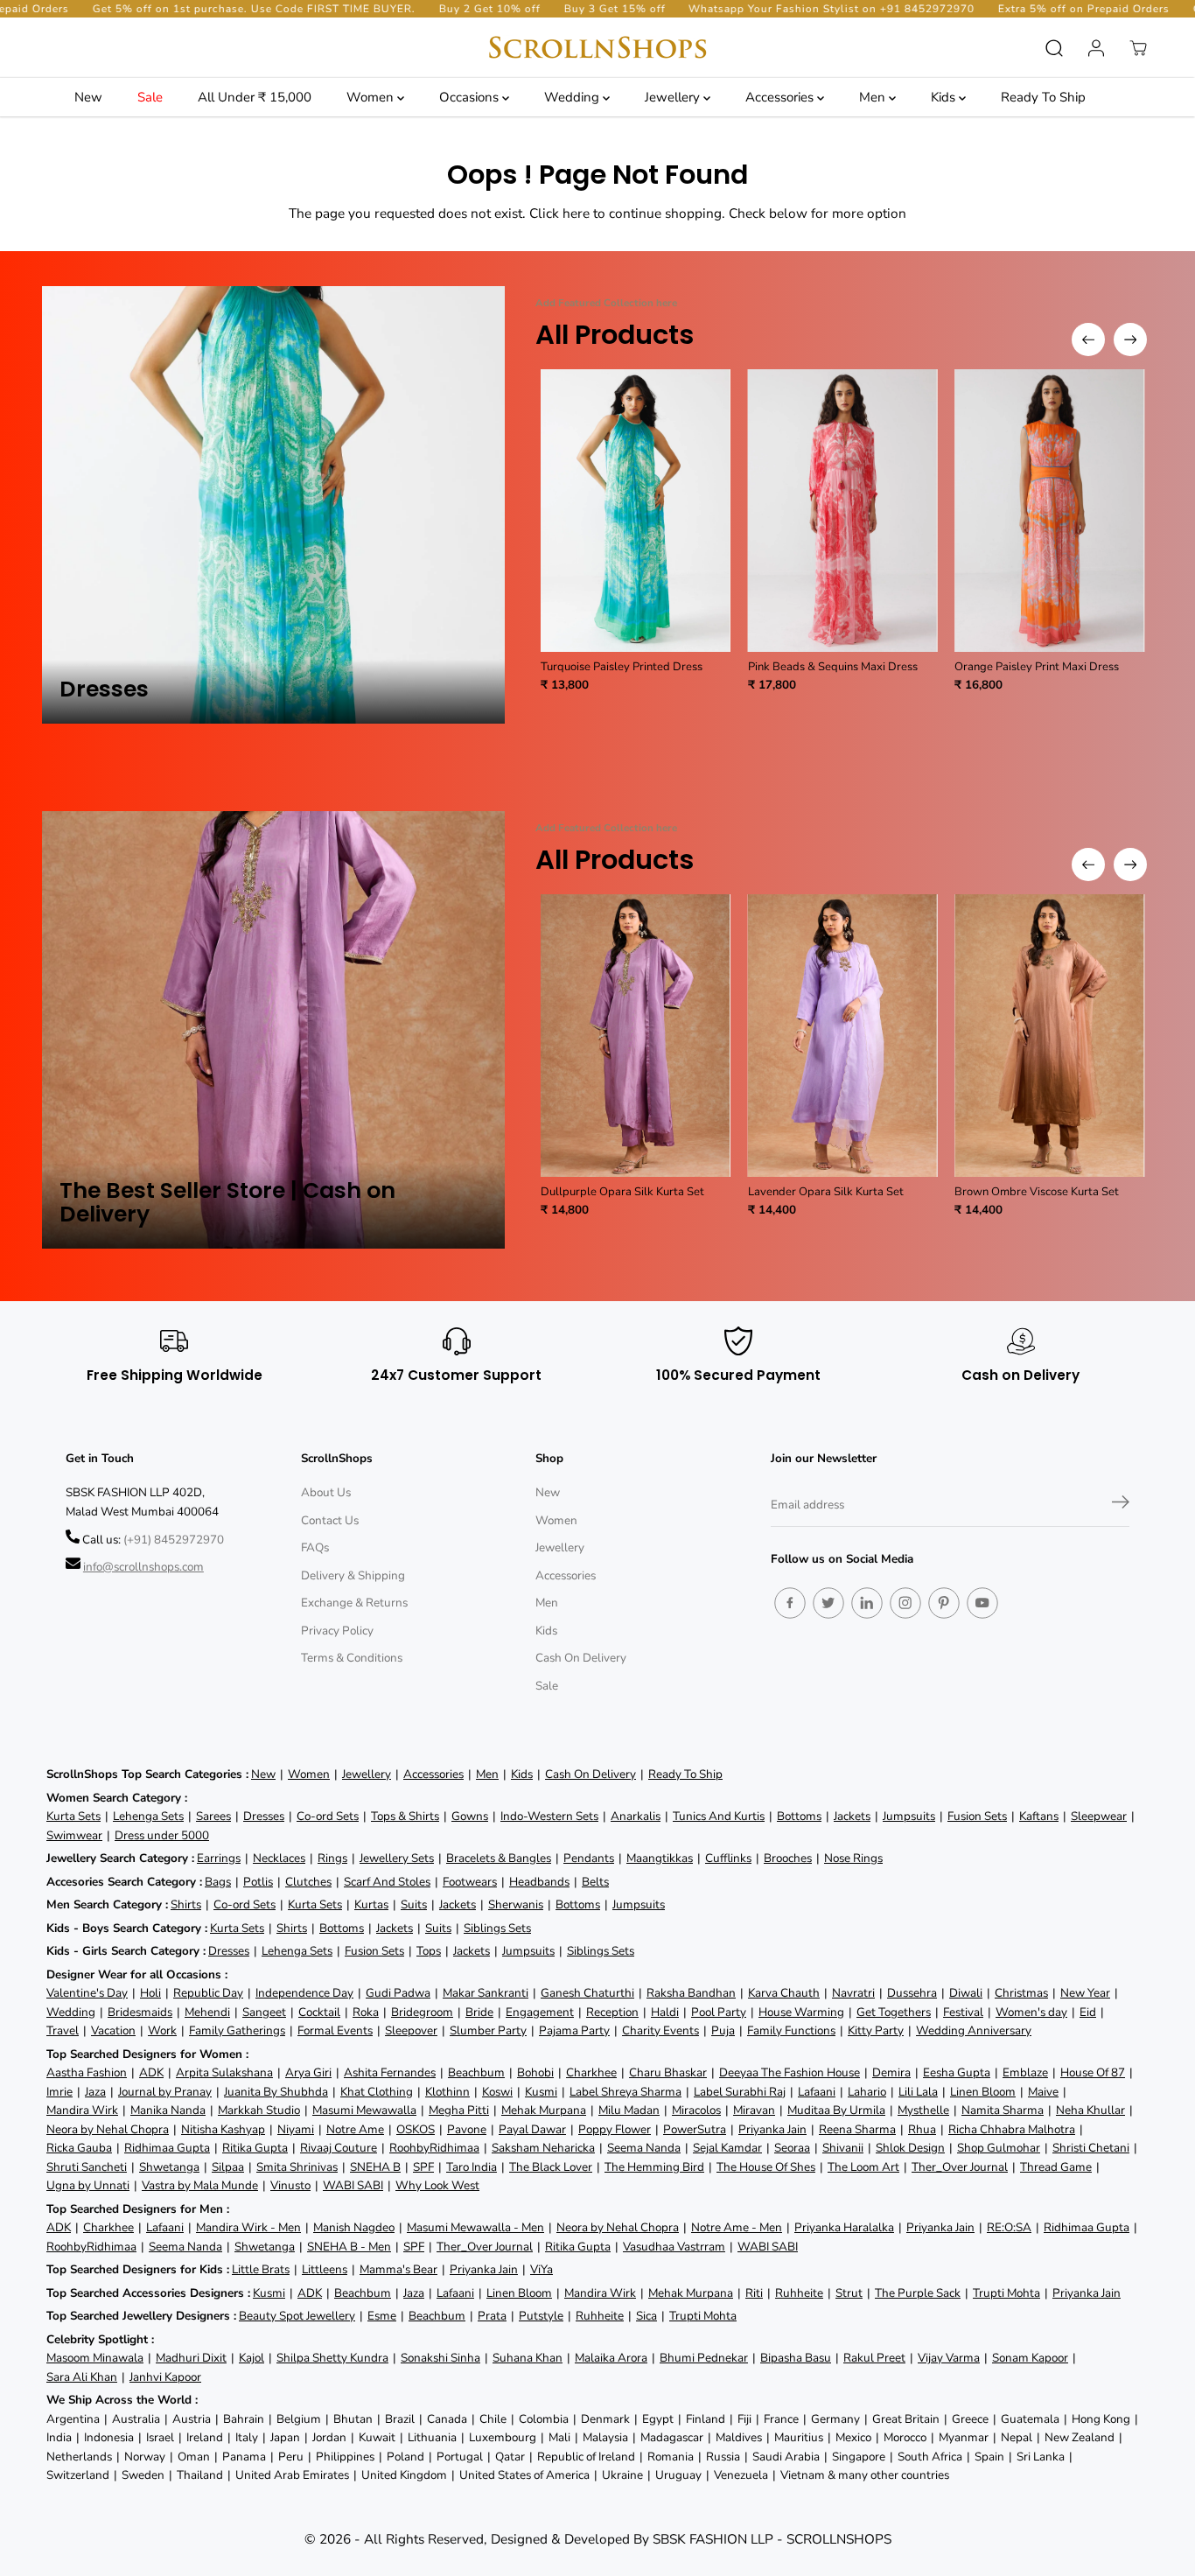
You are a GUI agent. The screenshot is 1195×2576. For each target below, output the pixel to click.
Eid (1088, 2012)
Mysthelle (923, 2110)
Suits (414, 1904)
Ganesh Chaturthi (587, 1993)
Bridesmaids (140, 2012)
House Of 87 (1093, 2072)
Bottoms (799, 1816)
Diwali (966, 1993)
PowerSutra (695, 2129)
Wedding (573, 97)
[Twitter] (828, 1603)
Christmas (1021, 1993)
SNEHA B (375, 2167)
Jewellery (674, 97)
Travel (63, 2030)
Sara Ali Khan (82, 2377)
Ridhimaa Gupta (167, 2148)
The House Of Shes (766, 2167)
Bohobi (535, 2072)
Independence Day (304, 1993)
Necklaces (279, 1858)
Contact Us (330, 1520)
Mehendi (207, 2012)
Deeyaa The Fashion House (790, 2072)
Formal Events (335, 2030)
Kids (945, 97)
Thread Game (1056, 2167)
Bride (479, 2012)
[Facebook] (790, 1603)
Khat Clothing (377, 2092)
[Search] (1054, 48)
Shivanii (843, 2148)
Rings (332, 1858)
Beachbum (476, 2072)
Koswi (497, 2092)
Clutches (308, 1882)
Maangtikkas (660, 1858)
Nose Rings (853, 1858)
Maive (1043, 2092)
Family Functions (791, 2030)
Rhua (922, 2129)
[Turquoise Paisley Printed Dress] (636, 511)
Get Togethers (894, 2012)
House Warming (801, 2012)
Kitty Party (876, 2030)
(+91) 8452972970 (174, 1540)
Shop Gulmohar (999, 2148)
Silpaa (228, 2167)
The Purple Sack (918, 2293)
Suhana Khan (528, 2358)
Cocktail (319, 2012)
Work (162, 2030)
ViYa (542, 2269)
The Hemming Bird (654, 2167)
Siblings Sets (497, 1928)
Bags (218, 1882)
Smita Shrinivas (297, 2167)
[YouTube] (982, 1603)
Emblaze (1025, 2072)
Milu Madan (629, 2110)
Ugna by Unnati (88, 2185)
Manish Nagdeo (354, 2227)
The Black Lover (551, 2167)
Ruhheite (799, 2293)
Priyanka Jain (772, 2129)
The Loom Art (863, 2167)
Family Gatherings (237, 2030)
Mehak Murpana (544, 2110)
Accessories (781, 97)
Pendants (589, 1858)
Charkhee (591, 2072)
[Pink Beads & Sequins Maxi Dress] (843, 511)
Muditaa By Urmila (836, 2110)
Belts (595, 1882)
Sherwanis (516, 1904)
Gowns (470, 1816)
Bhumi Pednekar (704, 2358)
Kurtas (371, 1904)
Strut (849, 2293)
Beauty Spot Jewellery (297, 2316)
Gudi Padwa (398, 1993)
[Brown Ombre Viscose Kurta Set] (1049, 1036)
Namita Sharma (1003, 2110)
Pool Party (719, 2012)
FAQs (315, 1547)
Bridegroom (422, 2012)
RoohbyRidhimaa (434, 2148)
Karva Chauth (784, 1993)
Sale (150, 97)
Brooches (788, 1858)
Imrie (59, 2092)
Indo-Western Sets (549, 1816)
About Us (326, 1492)
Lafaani (817, 2092)
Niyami (296, 2129)
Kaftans (1039, 1816)
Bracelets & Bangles (499, 1858)
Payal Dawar (532, 2129)
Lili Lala (918, 2092)
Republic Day (208, 1993)
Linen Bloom (983, 2092)
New (88, 97)
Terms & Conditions (352, 1658)
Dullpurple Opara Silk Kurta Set (622, 1192)
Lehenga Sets (148, 1816)
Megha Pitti (459, 2110)
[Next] (1130, 339)
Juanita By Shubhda (276, 2092)
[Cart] (1138, 48)
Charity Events (660, 2030)
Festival (963, 2012)
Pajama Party (574, 2030)
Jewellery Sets (397, 1858)
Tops (429, 1951)
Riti (754, 2293)
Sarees (213, 1816)
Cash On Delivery (581, 1658)
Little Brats (261, 2269)
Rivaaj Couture (339, 2148)
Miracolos (696, 2110)
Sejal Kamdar (727, 2148)
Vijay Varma (949, 2358)
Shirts (186, 1904)
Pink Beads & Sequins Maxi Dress (833, 667)
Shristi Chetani (1091, 2148)
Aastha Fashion (87, 2072)
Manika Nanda (168, 2110)
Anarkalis (636, 1816)
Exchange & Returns (354, 1603)
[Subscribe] (1121, 1505)
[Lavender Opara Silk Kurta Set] (843, 1036)
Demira (891, 2072)
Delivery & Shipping (353, 1575)
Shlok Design (910, 2148)
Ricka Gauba (79, 2148)
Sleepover (411, 2030)
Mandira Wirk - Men (248, 2227)
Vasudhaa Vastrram (674, 2247)
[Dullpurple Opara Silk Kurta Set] (636, 1036)
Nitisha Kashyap (223, 2129)
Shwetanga (169, 2167)
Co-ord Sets (328, 1816)
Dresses (264, 1816)
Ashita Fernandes (390, 2072)
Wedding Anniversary (974, 2030)
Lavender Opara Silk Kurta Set (826, 1192)
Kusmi (541, 2092)
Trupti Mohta (1006, 2293)
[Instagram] (905, 1603)
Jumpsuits (909, 1816)
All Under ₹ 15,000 (255, 97)
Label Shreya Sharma (625, 2092)
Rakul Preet (874, 2358)
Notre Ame (355, 2129)
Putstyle (541, 2316)
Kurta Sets (73, 1816)
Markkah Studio (259, 2110)
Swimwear (74, 1835)
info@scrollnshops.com (143, 1567)
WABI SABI (353, 2185)
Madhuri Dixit (191, 2358)
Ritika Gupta (255, 2148)
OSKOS (416, 2129)
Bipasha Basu (796, 2358)
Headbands (539, 1882)
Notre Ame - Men (737, 2227)
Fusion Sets (977, 1816)
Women (372, 97)
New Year (1085, 1993)
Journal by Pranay (165, 2092)
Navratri (853, 1993)
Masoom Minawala (95, 2358)
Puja (723, 2030)
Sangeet (264, 2012)
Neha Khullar (1090, 2110)
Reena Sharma (857, 2129)
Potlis (258, 1882)
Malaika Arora (611, 2358)
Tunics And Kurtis (719, 1816)
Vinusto (290, 2185)
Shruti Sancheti (87, 2167)
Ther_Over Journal (960, 2167)
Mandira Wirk (82, 2110)
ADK (151, 2072)
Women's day (1031, 2012)
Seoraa (792, 2148)
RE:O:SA (1009, 2227)
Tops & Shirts (405, 1816)
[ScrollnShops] (597, 48)
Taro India (472, 2167)
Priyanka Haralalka (844, 2227)
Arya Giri (308, 2072)
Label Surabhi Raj (740, 2092)
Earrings (219, 1858)
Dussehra (912, 1993)
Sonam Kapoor (1030, 2358)
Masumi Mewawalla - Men (475, 2227)
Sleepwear (1099, 1816)
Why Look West (437, 2185)
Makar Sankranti (486, 1993)
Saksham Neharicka (543, 2148)
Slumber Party (488, 2030)
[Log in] (1096, 48)
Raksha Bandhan (691, 1993)
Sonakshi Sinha (440, 2358)
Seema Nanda (644, 2148)
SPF (423, 2167)
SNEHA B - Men (349, 2247)
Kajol (252, 2358)
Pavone (467, 2129)
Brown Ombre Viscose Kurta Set (1037, 1192)
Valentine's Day (87, 1993)
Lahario (867, 2092)
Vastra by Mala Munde (200, 2185)
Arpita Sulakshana (224, 2072)
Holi (150, 1993)
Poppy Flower (615, 2129)
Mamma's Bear (398, 2269)
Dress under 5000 (162, 1835)
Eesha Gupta (957, 2072)
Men (874, 97)
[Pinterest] (944, 1603)
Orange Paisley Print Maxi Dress (1037, 667)
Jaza (95, 2092)
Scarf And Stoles (387, 1882)
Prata (492, 2316)
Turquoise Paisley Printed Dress (622, 667)
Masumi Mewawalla (364, 2110)
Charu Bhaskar (668, 2072)
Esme (382, 2316)
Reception (612, 2012)
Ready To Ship (1043, 97)
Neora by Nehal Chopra (108, 2129)
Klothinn (447, 2092)
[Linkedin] (867, 1603)
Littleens (325, 2269)
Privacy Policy (337, 1631)
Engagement (540, 2012)
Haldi (665, 2012)
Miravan (754, 2110)
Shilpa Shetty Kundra (332, 2358)
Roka (366, 2012)
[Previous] (1088, 339)
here (576, 213)
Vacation (113, 2030)
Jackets (852, 1816)
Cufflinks (728, 1858)
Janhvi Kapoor (165, 2377)
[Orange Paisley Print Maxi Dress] (1049, 511)
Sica (646, 2316)
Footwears (470, 1882)
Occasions (471, 97)
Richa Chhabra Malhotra (1012, 2129)
